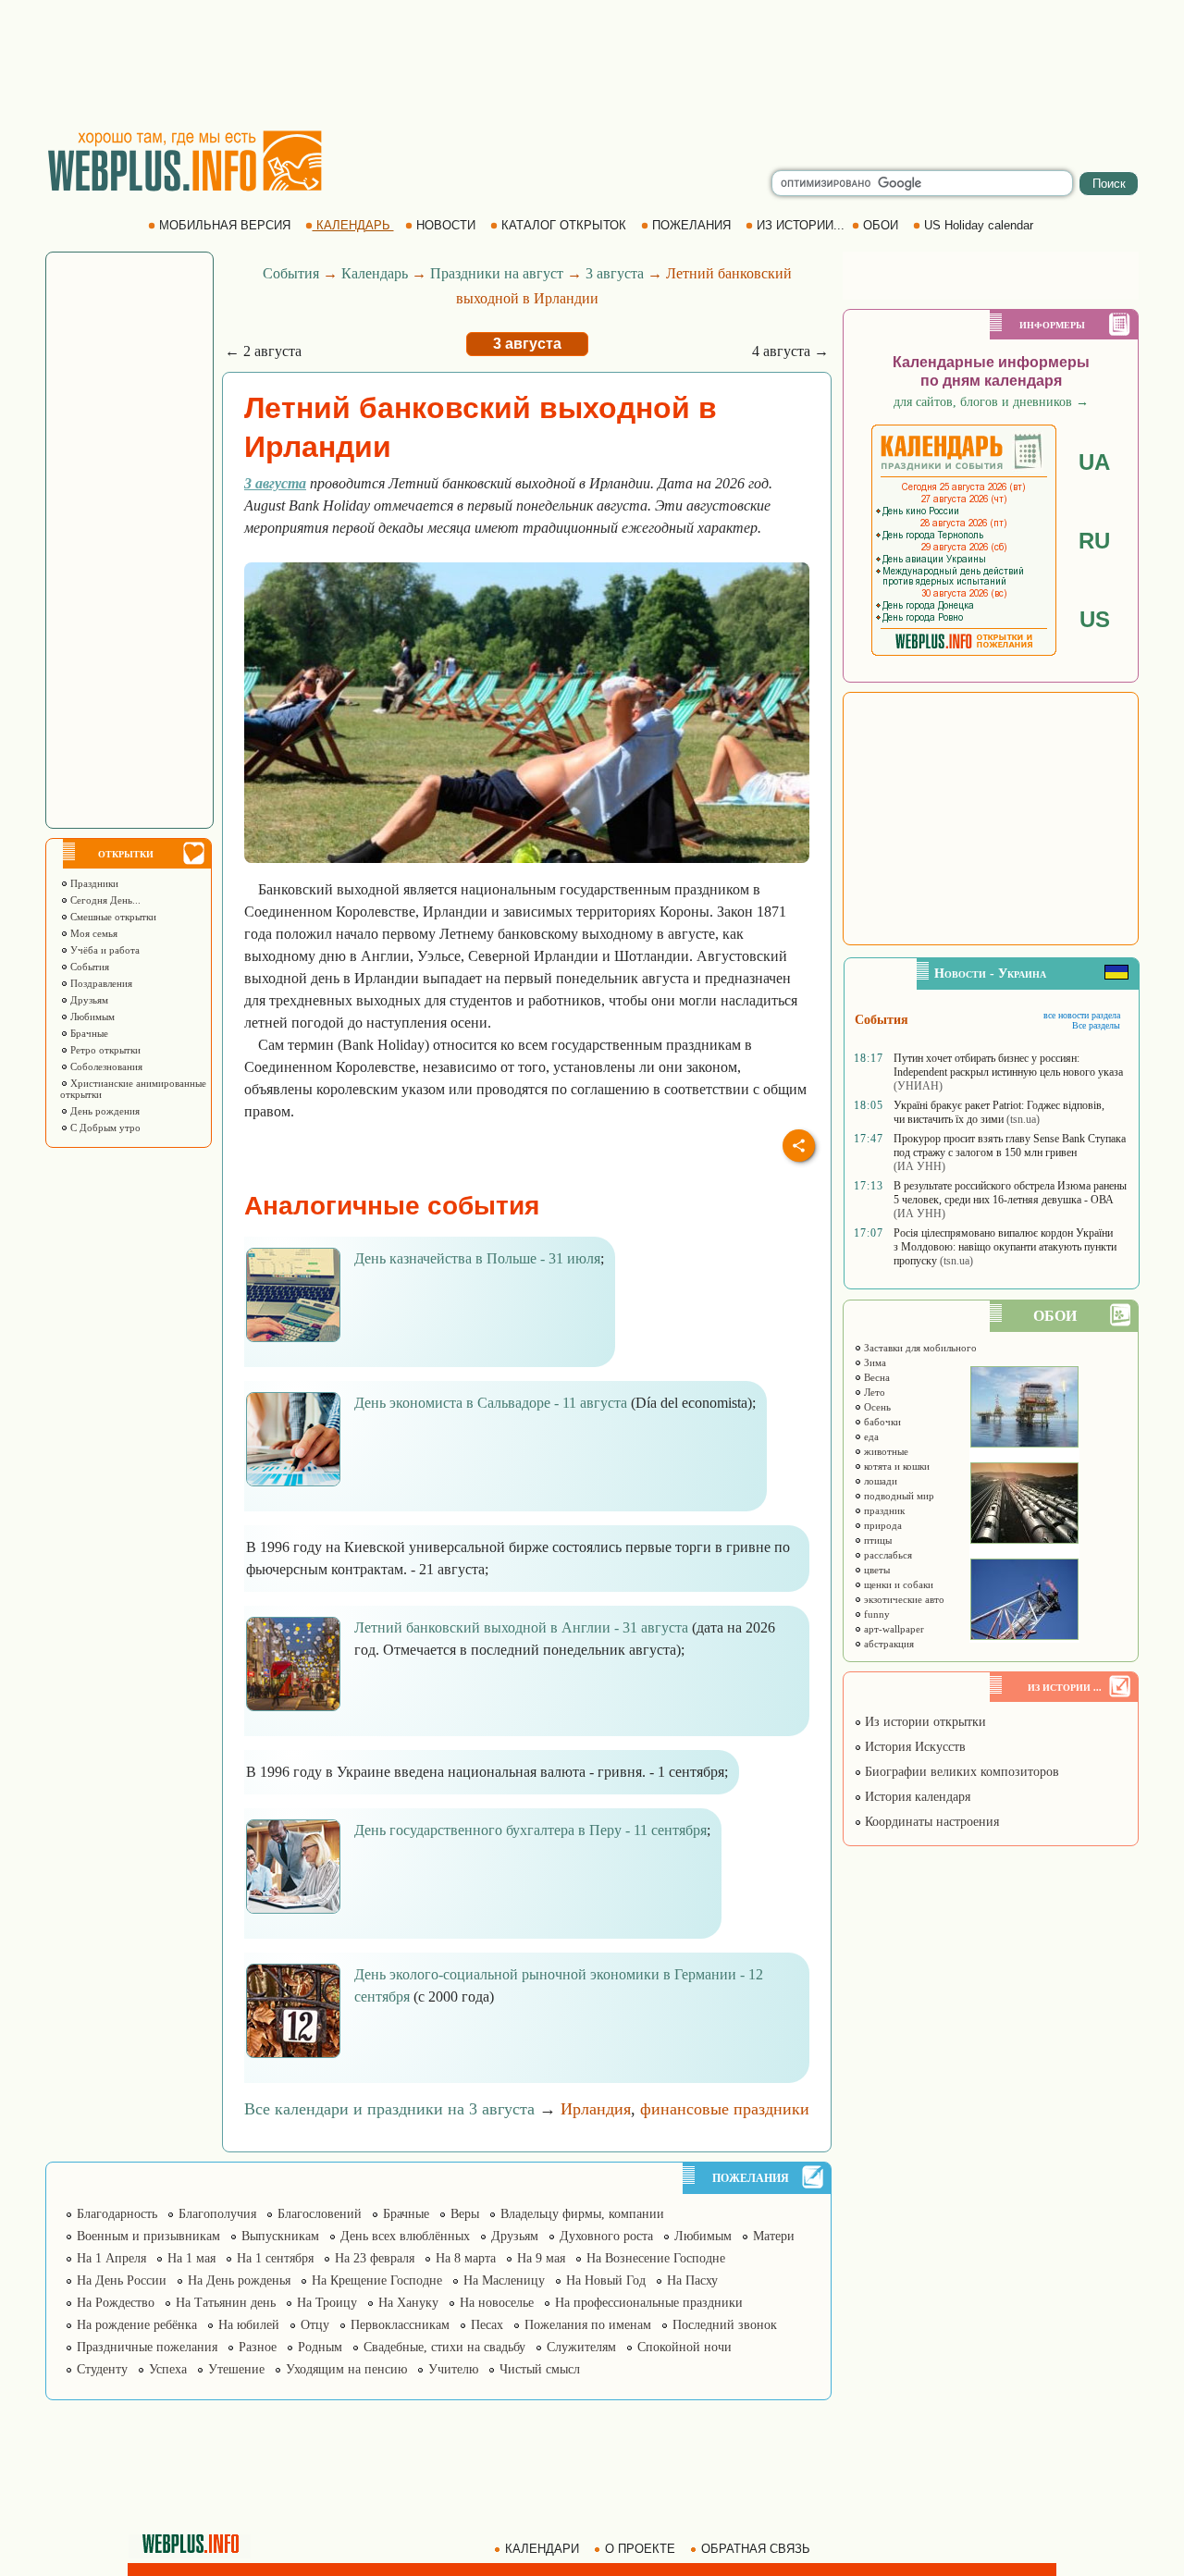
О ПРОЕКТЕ (640, 2549)
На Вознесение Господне (656, 2258)
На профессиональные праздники (649, 2303)
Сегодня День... (104, 900)
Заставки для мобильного (919, 1348)
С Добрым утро (104, 1128)
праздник (883, 1510)
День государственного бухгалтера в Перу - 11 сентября (530, 1830)
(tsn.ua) (1023, 1119)
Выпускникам (280, 2236)
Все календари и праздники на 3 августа (389, 2109)
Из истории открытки (924, 1722)
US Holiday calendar (979, 225)
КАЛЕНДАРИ (542, 2549)
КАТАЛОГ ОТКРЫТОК (564, 225)
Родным (320, 2347)
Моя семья (92, 933)
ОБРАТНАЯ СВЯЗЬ (756, 2549)
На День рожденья (239, 2280)
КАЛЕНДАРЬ (353, 225)
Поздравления (100, 983)
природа (882, 1525)
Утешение (236, 2369)
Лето (873, 1392)
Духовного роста (606, 2236)
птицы (876, 1540)
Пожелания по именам (588, 2325)
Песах (487, 2325)
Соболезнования (105, 1066)
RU (1094, 541)
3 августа (615, 273)
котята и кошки (895, 1466)
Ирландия (596, 2109)
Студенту (102, 2369)
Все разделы (1096, 1025)
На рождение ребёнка (137, 2325)
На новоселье (497, 2303)
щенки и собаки (897, 1584)
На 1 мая (191, 2258)
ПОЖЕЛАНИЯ (691, 225)
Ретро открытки (104, 1050)
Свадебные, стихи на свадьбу (444, 2347)
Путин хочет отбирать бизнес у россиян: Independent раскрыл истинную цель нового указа (1008, 1065)
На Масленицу (504, 2280)
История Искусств (913, 1747)
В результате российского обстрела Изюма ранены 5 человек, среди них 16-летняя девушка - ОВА (1010, 1193)
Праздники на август (497, 273)
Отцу (315, 2325)
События (88, 967)
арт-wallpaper (893, 1629)
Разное (258, 2347)
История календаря (916, 1797)
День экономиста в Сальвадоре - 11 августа (491, 1403)
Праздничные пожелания (147, 2347)
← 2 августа (263, 351)
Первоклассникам (400, 2325)
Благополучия (217, 2214)
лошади (879, 1481)
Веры (465, 2214)
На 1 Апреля (111, 2258)
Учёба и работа (104, 950)
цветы (876, 1570)
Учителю (453, 2369)
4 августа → (790, 351)
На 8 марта (466, 2258)
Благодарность (117, 2214)
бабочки (881, 1422)
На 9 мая (541, 2258)
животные (885, 1451)
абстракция (888, 1644)
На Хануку (408, 2303)
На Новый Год (606, 2280)
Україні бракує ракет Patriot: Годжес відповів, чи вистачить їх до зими (999, 1112)
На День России (122, 2280)
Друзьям (88, 1000)
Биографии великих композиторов (960, 1772)
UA (1094, 462)
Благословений (320, 2214)
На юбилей (249, 2325)
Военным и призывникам (148, 2236)
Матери (774, 2236)
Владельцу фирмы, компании (582, 2214)
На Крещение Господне (377, 2280)
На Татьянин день (226, 2303)
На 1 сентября (275, 2258)
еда (870, 1436)
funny (876, 1614)
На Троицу (327, 2303)
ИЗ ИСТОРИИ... (801, 225)
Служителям (581, 2347)
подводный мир (898, 1496)
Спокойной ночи (684, 2347)
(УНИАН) (918, 1086)
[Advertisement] (592, 65)
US (1095, 619)
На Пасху (692, 2280)
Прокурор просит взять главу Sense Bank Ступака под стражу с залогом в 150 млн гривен (1010, 1146)
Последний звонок (725, 2325)
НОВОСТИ (446, 225)
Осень (876, 1407)
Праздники (93, 883)
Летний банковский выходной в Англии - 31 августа (521, 1627)
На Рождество (116, 2303)
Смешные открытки (112, 917)
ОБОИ (881, 225)
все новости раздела (1082, 1015)
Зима (874, 1362)
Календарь (375, 273)
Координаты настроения (930, 1822)
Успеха (168, 2369)
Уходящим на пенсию (346, 2369)
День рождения (104, 1111)
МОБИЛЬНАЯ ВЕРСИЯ (225, 225)
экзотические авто (903, 1599)
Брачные (88, 1033)
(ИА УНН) (919, 1166)
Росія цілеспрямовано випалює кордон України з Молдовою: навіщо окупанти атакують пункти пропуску (1005, 1247)
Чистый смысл (540, 2369)
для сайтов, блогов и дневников (991, 402)
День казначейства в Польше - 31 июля (477, 1258)
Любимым (91, 1017)
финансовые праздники (725, 2109)
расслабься (887, 1555)
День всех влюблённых (405, 2236)
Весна (876, 1377)
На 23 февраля (375, 2258)
